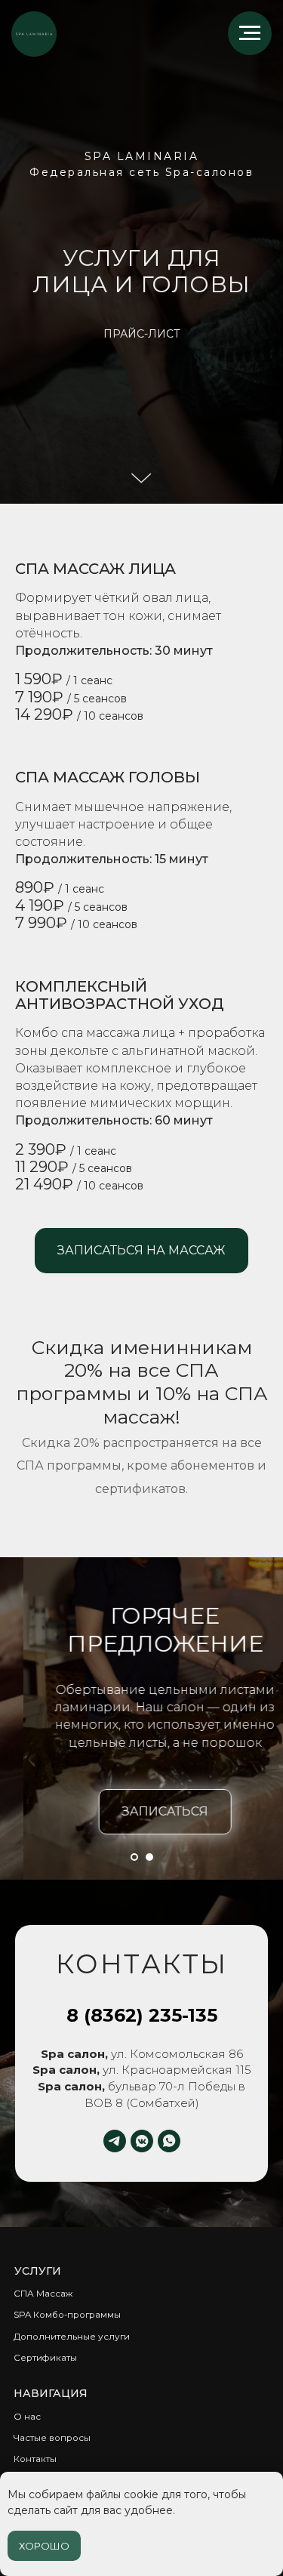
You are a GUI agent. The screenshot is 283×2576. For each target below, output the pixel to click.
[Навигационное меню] (250, 33)
